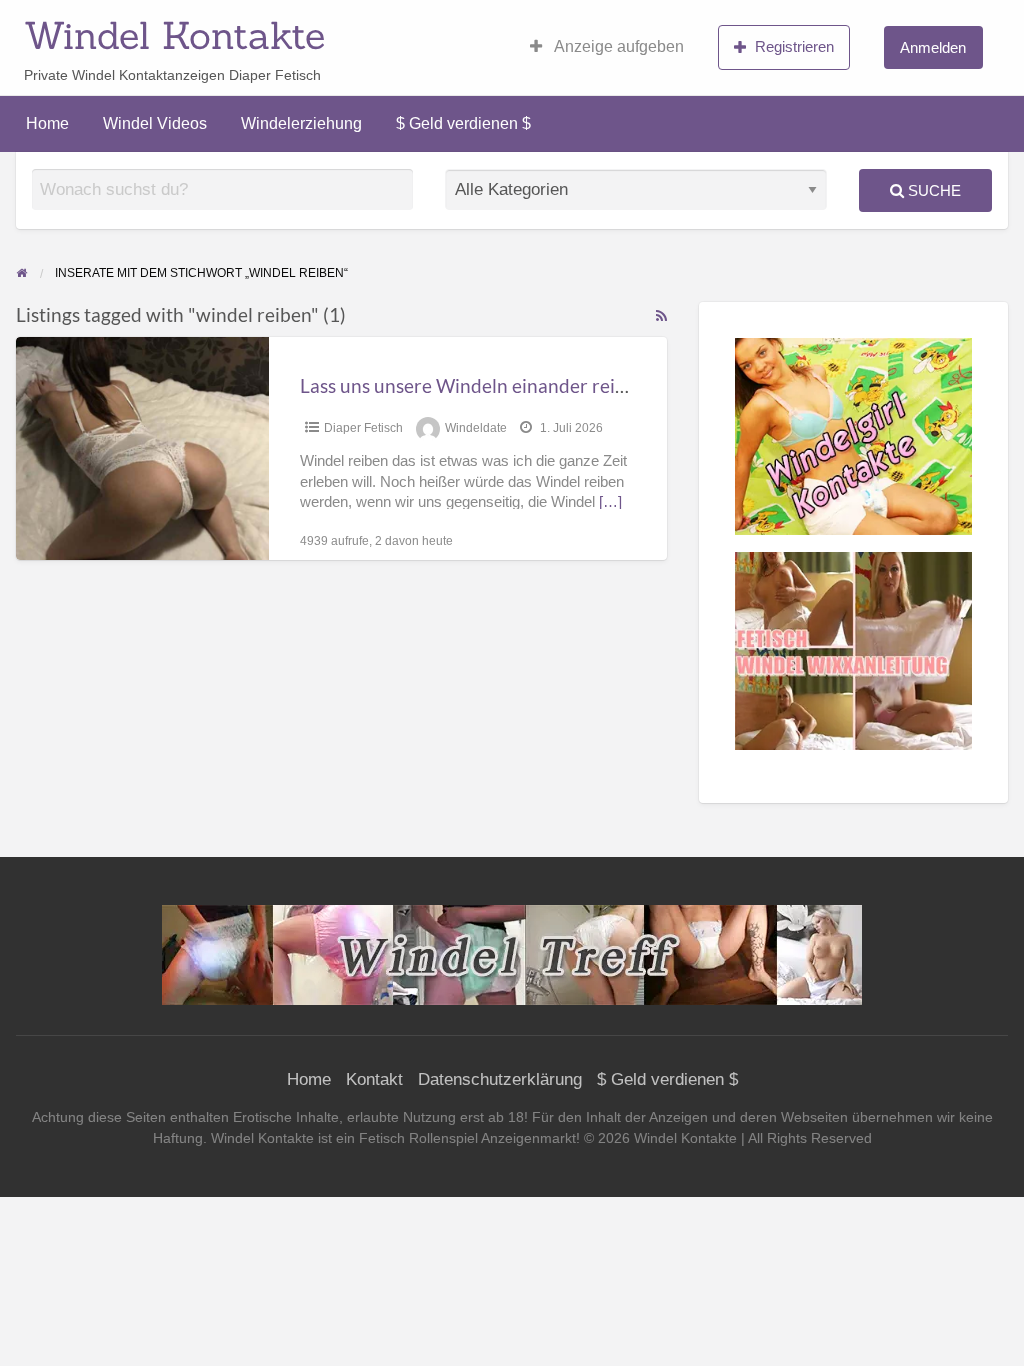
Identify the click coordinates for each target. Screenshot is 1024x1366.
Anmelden (933, 47)
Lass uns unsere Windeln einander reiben (473, 385)
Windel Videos (155, 123)
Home (47, 123)
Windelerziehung (301, 123)
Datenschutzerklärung (500, 1079)
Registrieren (794, 46)
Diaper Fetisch (363, 428)
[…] (610, 502)
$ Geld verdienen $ (463, 123)
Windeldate (476, 428)
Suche (932, 190)
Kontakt (374, 1079)
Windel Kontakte (174, 35)
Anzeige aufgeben (617, 46)
